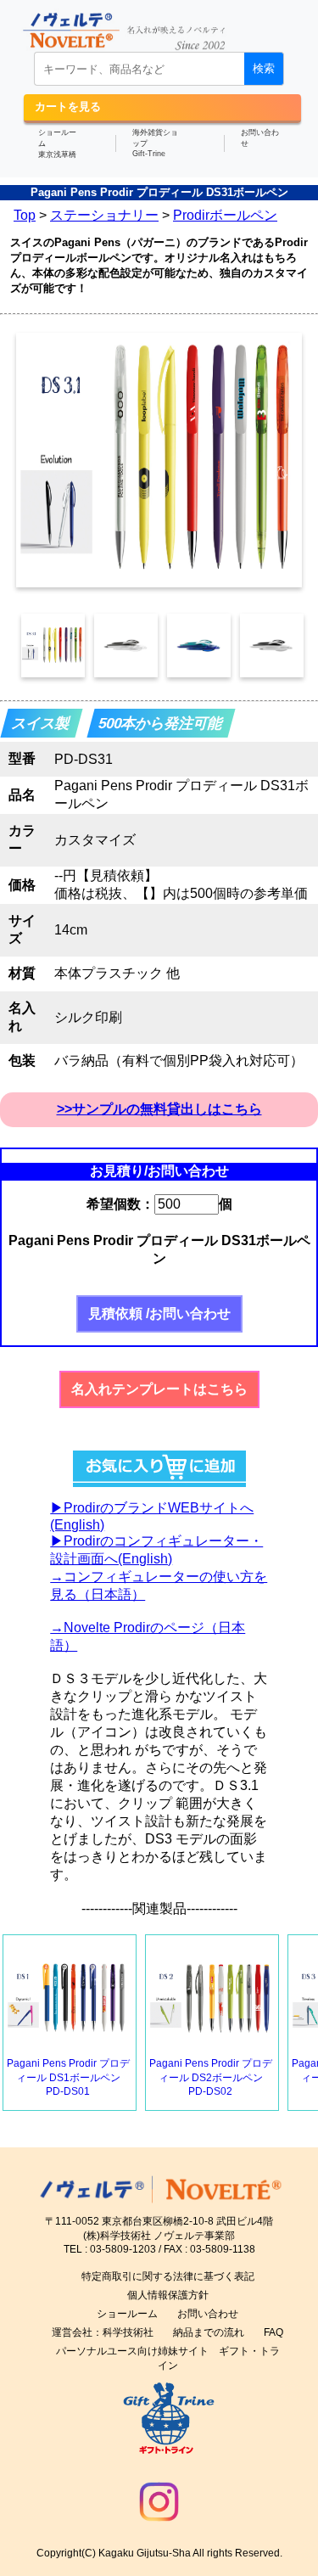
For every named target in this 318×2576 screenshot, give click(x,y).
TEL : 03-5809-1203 (110, 2249)
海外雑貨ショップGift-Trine (155, 143)
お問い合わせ (260, 138)
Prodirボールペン (225, 215)
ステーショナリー (104, 215)
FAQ (273, 2332)
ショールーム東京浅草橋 (57, 143)
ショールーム (127, 2314)
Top (25, 215)
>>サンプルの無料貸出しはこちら (159, 1109)
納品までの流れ (209, 2332)
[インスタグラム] (159, 2527)
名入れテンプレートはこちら (159, 1389)
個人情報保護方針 (168, 2295)
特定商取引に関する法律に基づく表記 (168, 2276)
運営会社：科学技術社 (103, 2332)
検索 (264, 68)
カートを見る (68, 107)
